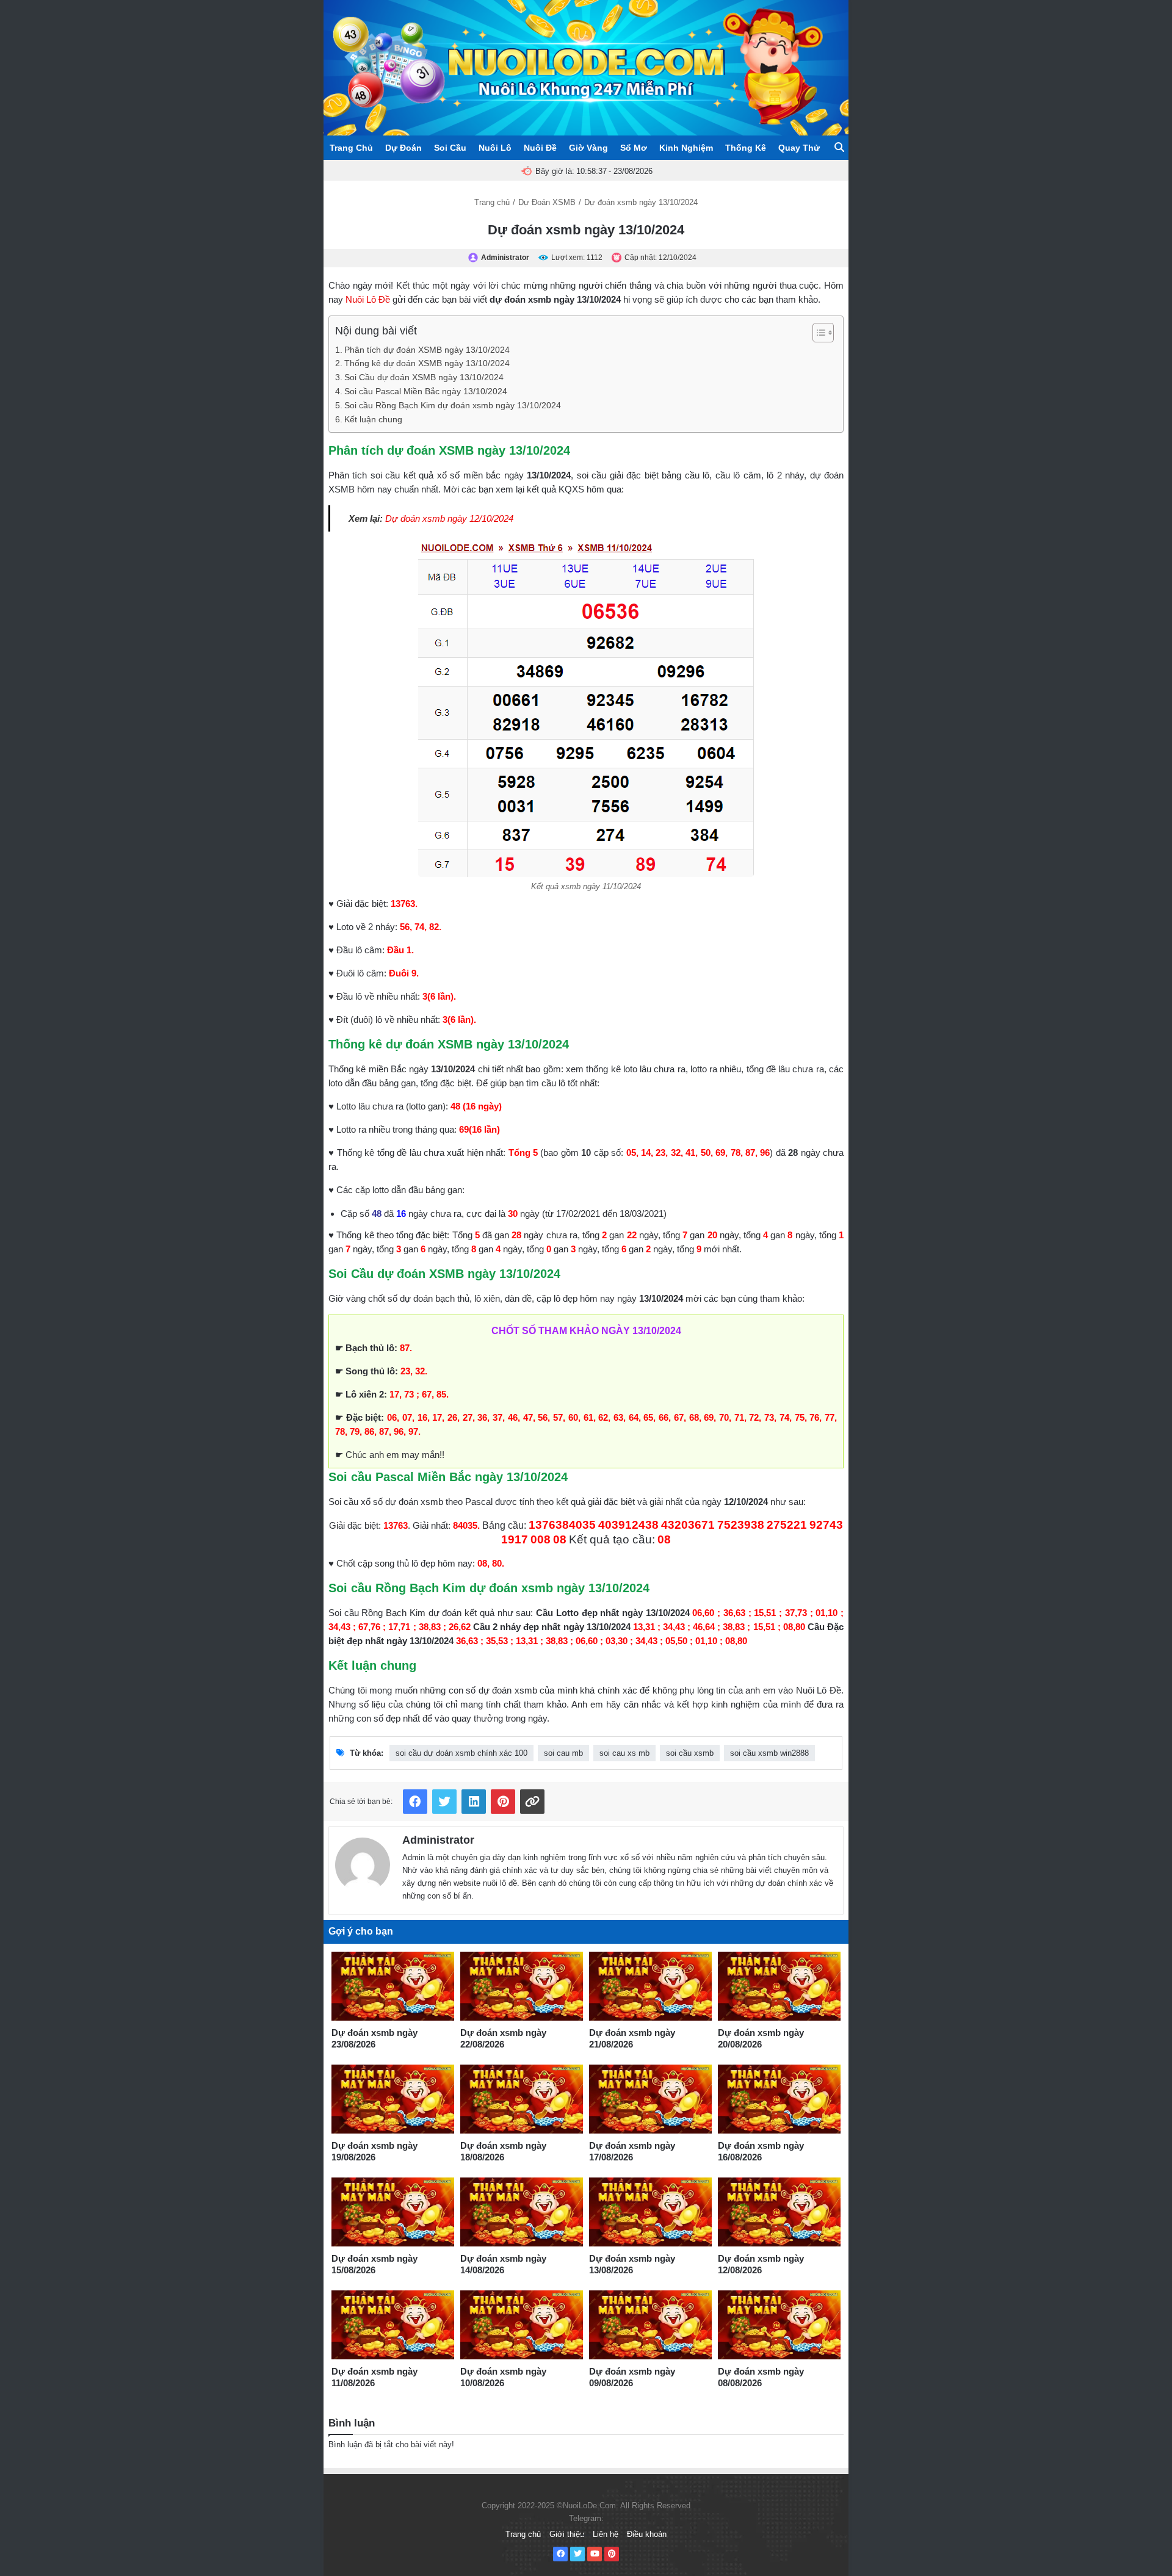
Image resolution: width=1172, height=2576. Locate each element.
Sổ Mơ (634, 148)
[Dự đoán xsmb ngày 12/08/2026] (779, 2212)
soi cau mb (563, 1753)
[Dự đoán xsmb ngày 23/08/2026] (393, 1986)
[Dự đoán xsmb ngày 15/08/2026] (393, 2212)
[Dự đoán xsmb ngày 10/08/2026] (522, 2325)
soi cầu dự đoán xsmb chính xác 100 (461, 1753)
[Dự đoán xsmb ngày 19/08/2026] (393, 2099)
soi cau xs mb (624, 1753)
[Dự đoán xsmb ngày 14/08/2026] (522, 2212)
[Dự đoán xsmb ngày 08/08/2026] (779, 2325)
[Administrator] (363, 1862)
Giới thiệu (567, 2534)
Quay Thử (799, 148)
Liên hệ (606, 2534)
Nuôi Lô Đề (368, 299)
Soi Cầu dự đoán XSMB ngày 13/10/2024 (424, 377)
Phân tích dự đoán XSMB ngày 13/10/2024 (427, 350)
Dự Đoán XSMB (547, 202)
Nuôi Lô (495, 148)
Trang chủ (492, 202)
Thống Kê (746, 148)
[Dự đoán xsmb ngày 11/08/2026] (393, 2325)
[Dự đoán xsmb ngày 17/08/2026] (650, 2099)
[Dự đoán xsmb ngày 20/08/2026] (779, 1986)
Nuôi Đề (540, 148)
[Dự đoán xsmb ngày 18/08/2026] (522, 2099)
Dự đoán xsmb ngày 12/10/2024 (449, 518)
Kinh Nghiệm (686, 148)
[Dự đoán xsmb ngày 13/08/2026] (650, 2212)
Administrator (438, 1840)
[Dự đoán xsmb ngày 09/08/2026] (650, 2325)
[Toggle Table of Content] (817, 333)
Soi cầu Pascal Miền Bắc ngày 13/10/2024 (426, 391)
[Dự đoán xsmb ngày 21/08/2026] (650, 1986)
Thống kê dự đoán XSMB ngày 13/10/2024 (427, 363)
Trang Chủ (351, 148)
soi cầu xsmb (690, 1753)
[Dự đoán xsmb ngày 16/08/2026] (779, 2099)
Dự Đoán (403, 148)
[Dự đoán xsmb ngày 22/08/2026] (522, 1986)
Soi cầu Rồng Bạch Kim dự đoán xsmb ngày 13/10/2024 (453, 406)
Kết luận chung (373, 420)
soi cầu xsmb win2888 (769, 1753)
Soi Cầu (450, 148)
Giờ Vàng (588, 148)
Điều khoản (647, 2534)
